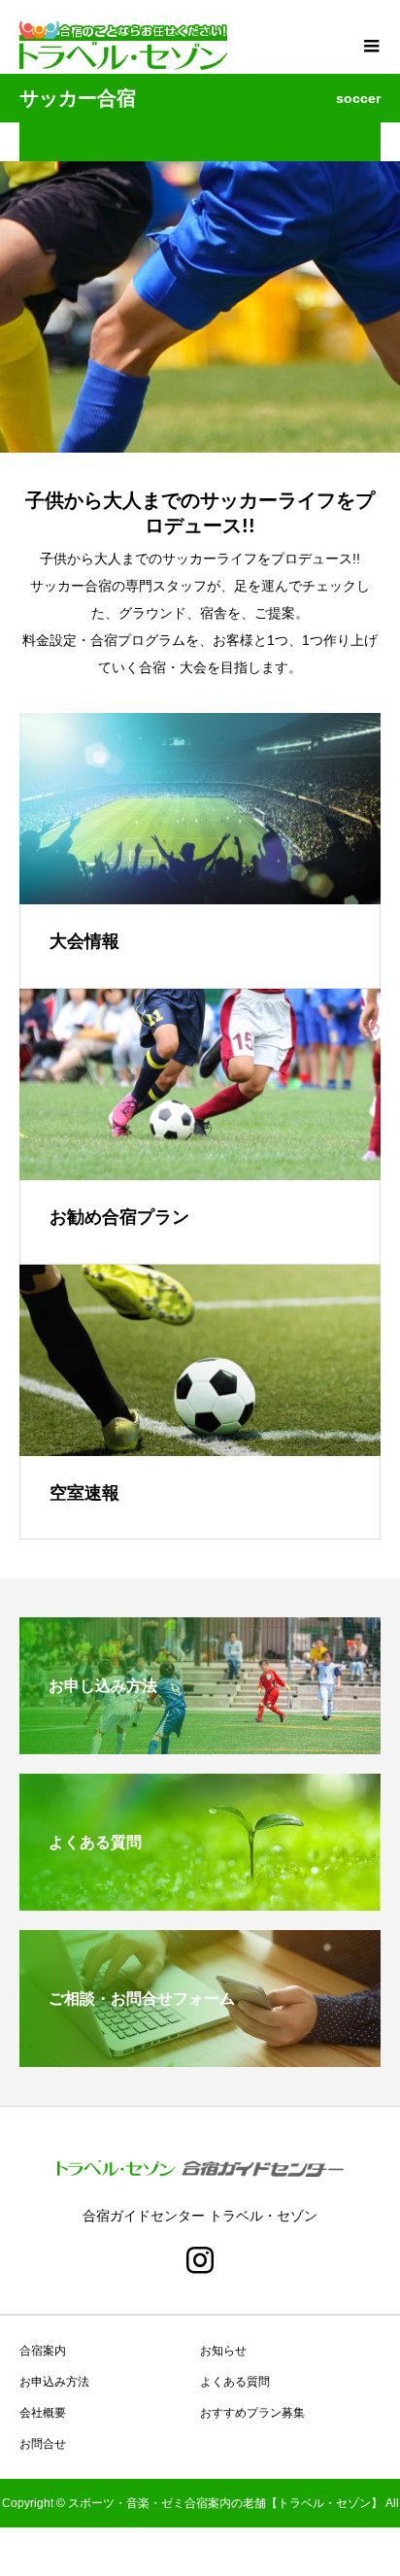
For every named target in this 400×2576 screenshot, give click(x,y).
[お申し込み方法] (200, 1746)
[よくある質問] (200, 1902)
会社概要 (43, 2413)
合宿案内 (43, 2351)
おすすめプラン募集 (252, 2413)
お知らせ (223, 2351)
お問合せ (43, 2444)
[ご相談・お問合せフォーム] (200, 2059)
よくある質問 (235, 2382)
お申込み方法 (54, 2382)
